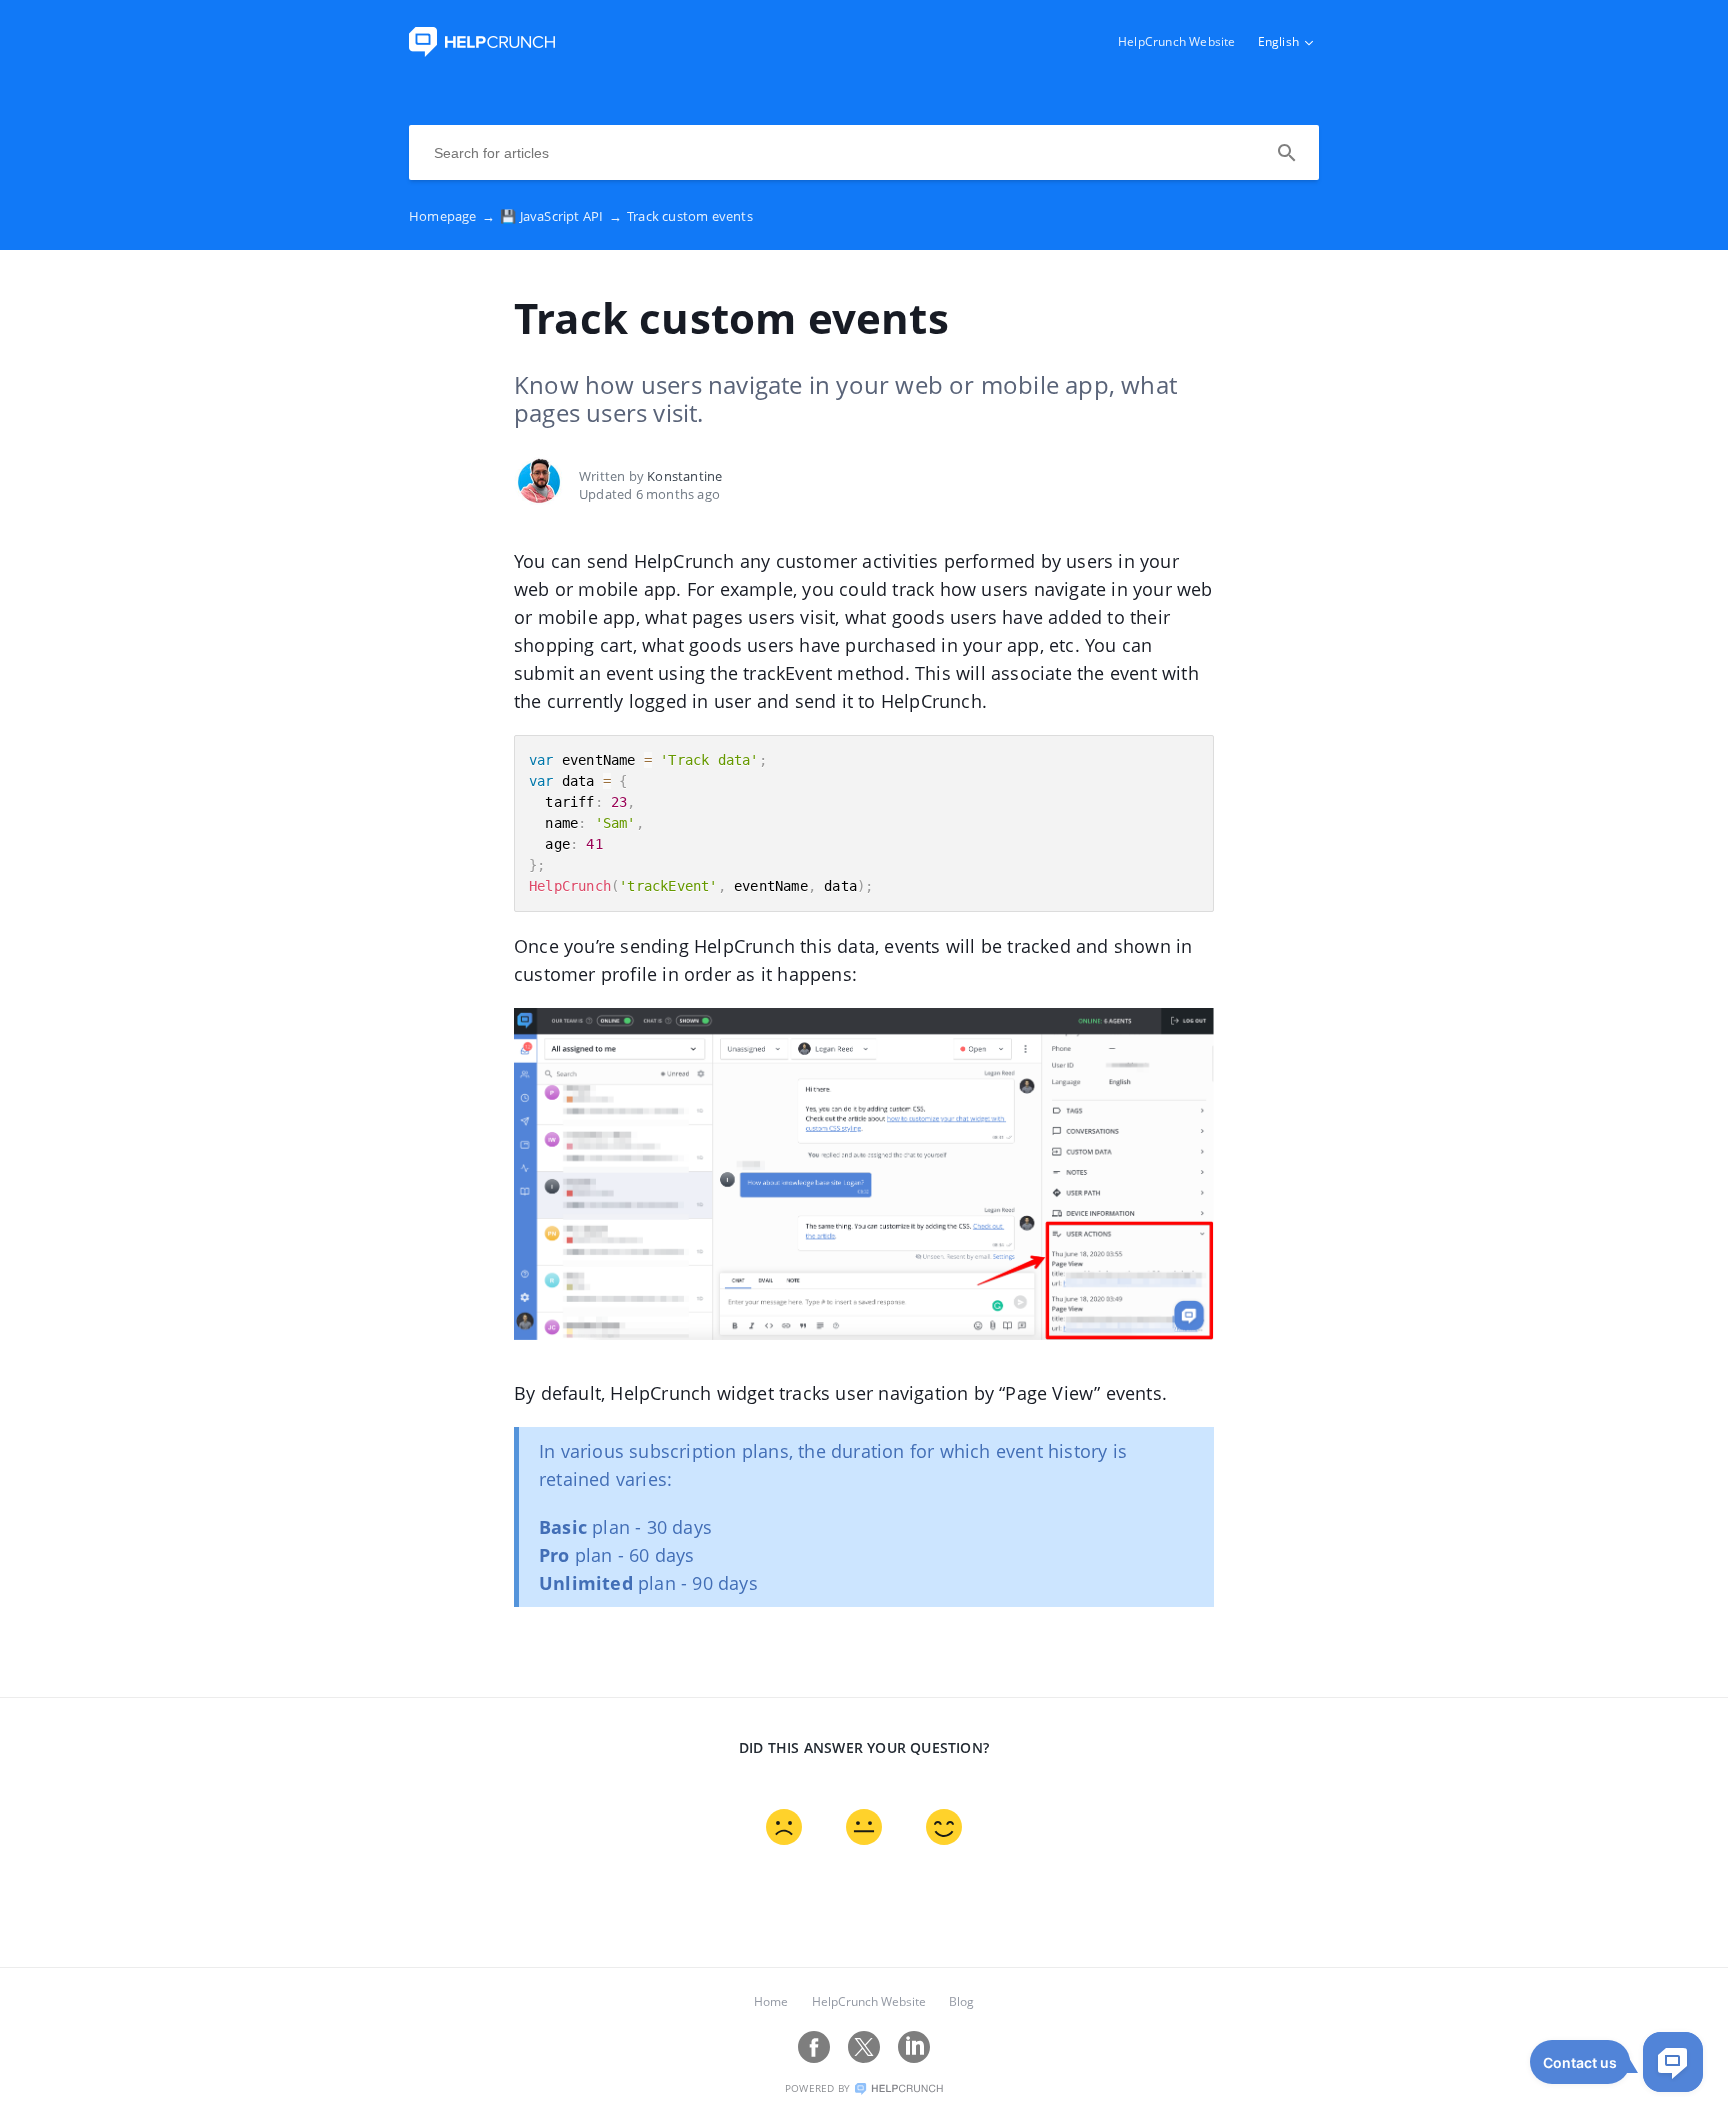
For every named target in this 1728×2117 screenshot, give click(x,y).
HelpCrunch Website (1177, 41)
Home (771, 2001)
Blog (961, 2001)
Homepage (452, 216)
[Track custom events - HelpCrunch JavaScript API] (482, 51)
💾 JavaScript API (561, 216)
